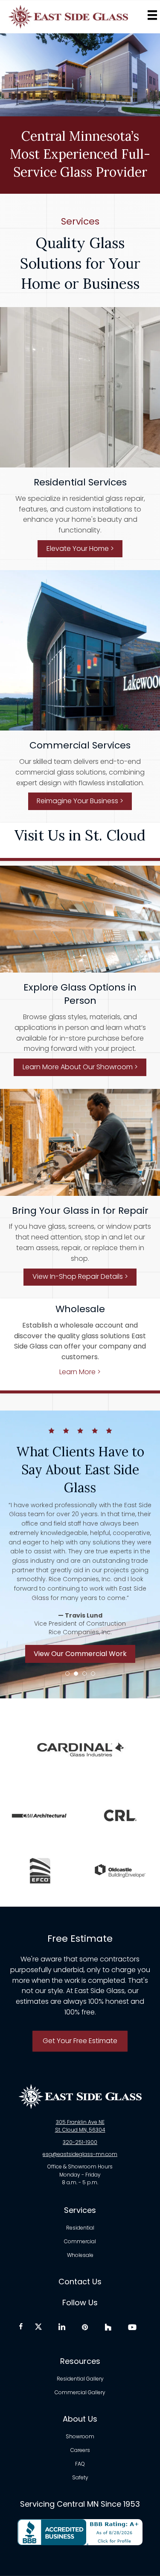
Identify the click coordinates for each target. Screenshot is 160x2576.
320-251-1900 (80, 2142)
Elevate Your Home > (80, 549)
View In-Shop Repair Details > (80, 1276)
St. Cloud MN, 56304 (80, 2130)
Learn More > (80, 1372)
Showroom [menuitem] (80, 2437)
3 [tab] (84, 1674)
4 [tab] (93, 1674)
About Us (80, 2419)
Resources (80, 2361)
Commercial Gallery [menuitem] (80, 2393)
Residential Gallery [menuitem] (80, 2379)
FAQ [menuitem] (80, 2464)
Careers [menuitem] (80, 2451)
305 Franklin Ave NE (80, 2122)
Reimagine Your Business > (80, 801)
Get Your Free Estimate (80, 2041)
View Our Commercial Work (80, 1654)
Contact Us (80, 2282)
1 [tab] (67, 1674)
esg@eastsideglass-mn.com (80, 2154)
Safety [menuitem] (80, 2478)
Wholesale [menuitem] (80, 2255)
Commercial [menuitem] (80, 2242)
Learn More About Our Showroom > (80, 1067)
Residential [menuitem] (80, 2228)
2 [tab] (76, 1674)
